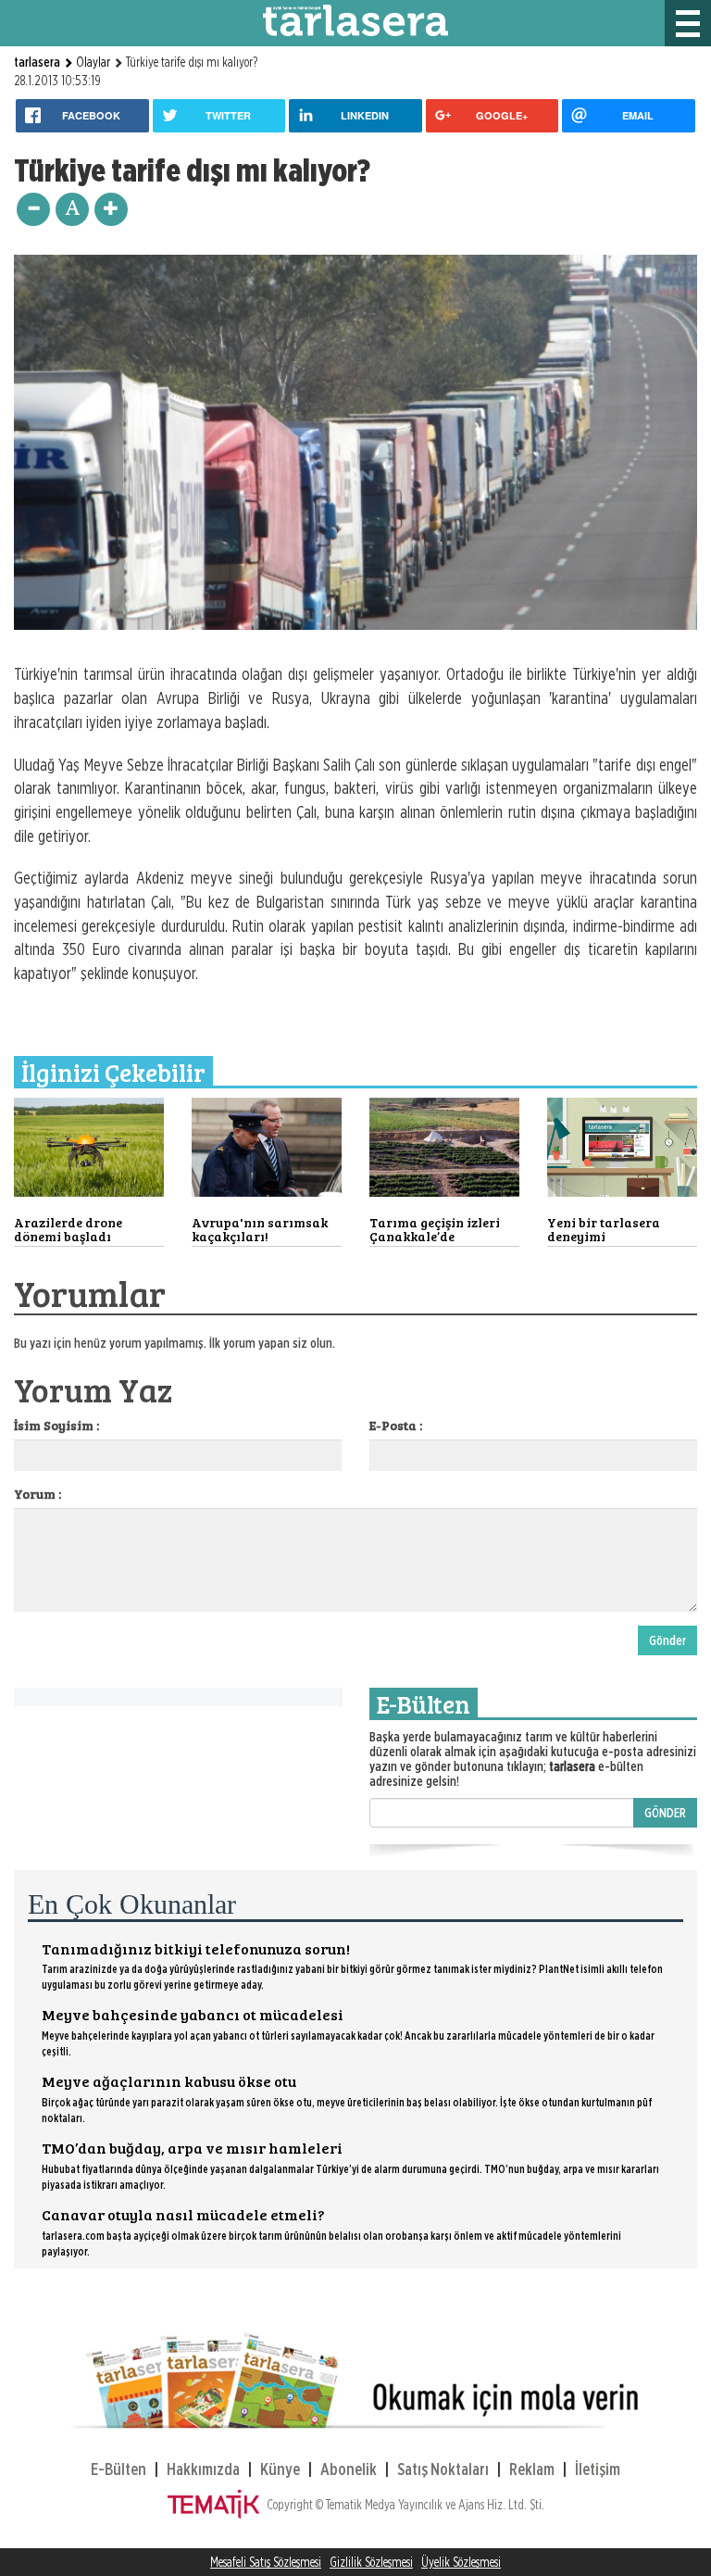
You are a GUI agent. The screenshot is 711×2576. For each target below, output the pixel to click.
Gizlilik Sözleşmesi (371, 2562)
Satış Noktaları (443, 2469)
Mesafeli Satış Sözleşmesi (266, 2562)
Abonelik (349, 2469)
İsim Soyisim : (56, 1425)
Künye (280, 2469)
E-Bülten (118, 2469)
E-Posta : (396, 1425)
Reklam (532, 2469)
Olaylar (93, 62)
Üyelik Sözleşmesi (461, 2562)
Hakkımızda (203, 2469)
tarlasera (38, 62)
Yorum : (37, 1494)
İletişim (598, 2469)
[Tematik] (217, 2505)
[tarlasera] (355, 19)
